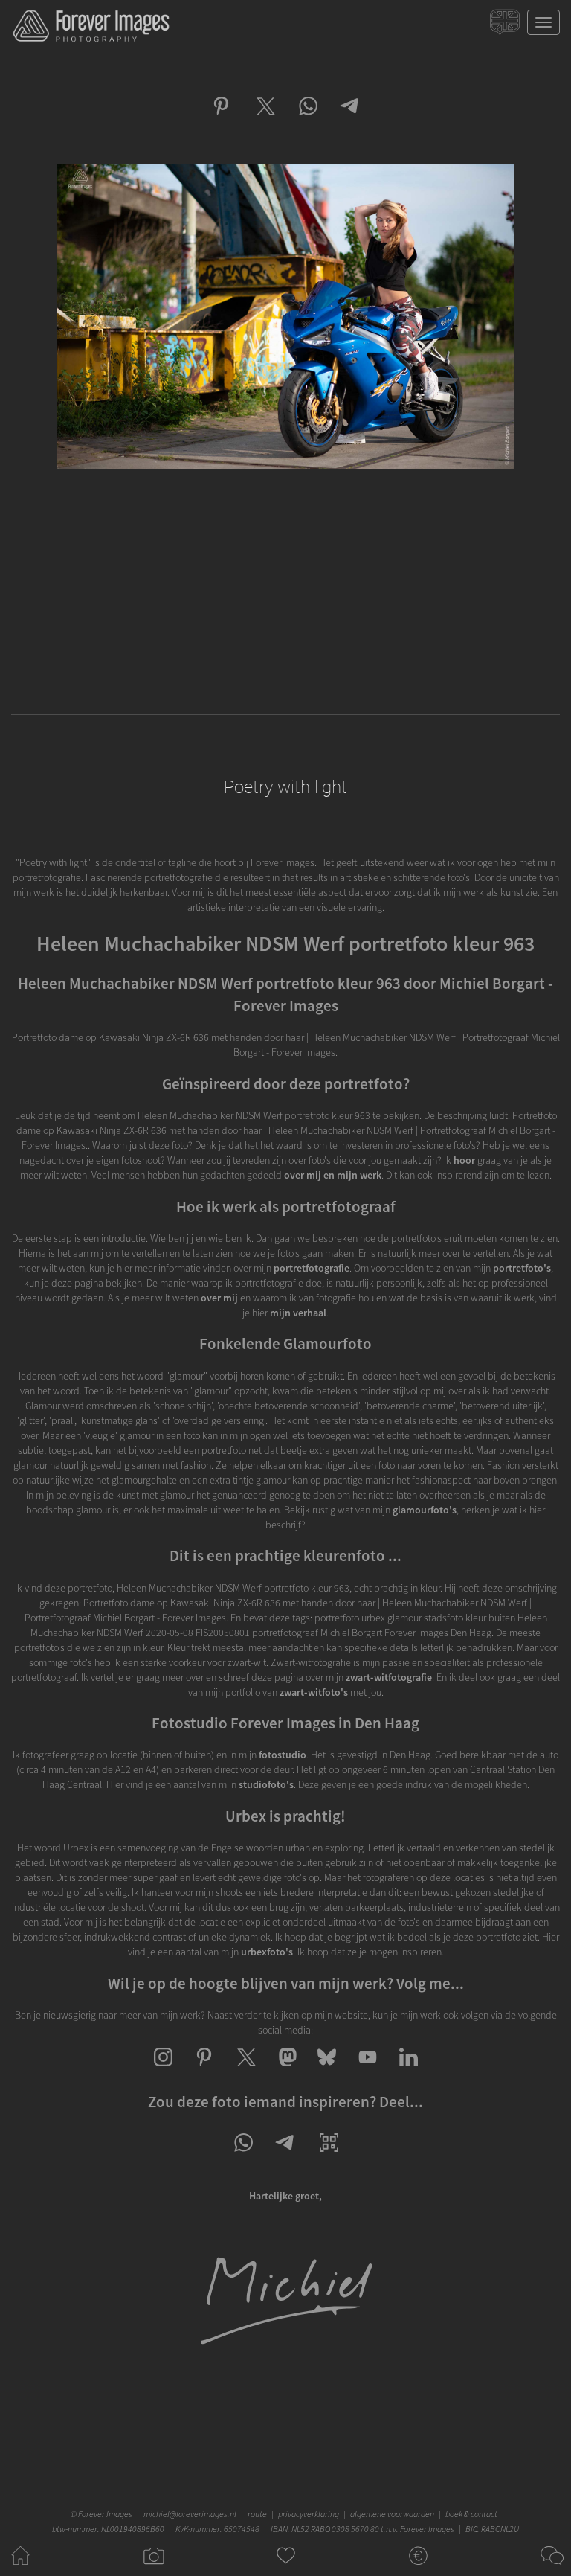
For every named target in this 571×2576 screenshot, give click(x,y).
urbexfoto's (267, 1952)
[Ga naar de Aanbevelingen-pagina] (286, 2569)
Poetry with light (285, 787)
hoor (464, 1160)
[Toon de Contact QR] (329, 2156)
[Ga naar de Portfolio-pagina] (153, 2569)
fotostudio (283, 1755)
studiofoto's (266, 1784)
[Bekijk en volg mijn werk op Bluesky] (327, 2070)
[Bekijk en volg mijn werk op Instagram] (163, 2070)
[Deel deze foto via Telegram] (351, 119)
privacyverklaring (309, 2514)
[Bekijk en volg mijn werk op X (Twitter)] (245, 2070)
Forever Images (107, 2514)
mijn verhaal (298, 1313)
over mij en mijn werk (333, 1175)
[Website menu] (543, 22)
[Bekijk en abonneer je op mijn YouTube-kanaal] (368, 2070)
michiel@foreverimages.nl (190, 2514)
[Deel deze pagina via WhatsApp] (243, 2156)
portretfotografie (312, 1268)
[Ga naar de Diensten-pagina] (418, 2569)
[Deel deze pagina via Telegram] (286, 2156)
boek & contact (471, 2514)
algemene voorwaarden (392, 2514)
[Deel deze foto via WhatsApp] (307, 119)
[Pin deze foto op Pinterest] (221, 119)
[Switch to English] (507, 26)
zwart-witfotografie (389, 1677)
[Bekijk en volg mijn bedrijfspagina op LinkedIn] (409, 2070)
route (257, 2514)
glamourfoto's (425, 1510)
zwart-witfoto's (314, 1692)
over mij (219, 1298)
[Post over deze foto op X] (264, 119)
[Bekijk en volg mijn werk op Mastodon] (286, 2070)
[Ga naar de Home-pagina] (20, 2569)
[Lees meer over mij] (285, 2344)
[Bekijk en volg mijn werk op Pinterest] (204, 2070)
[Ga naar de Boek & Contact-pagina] (551, 2569)
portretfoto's (522, 1268)
